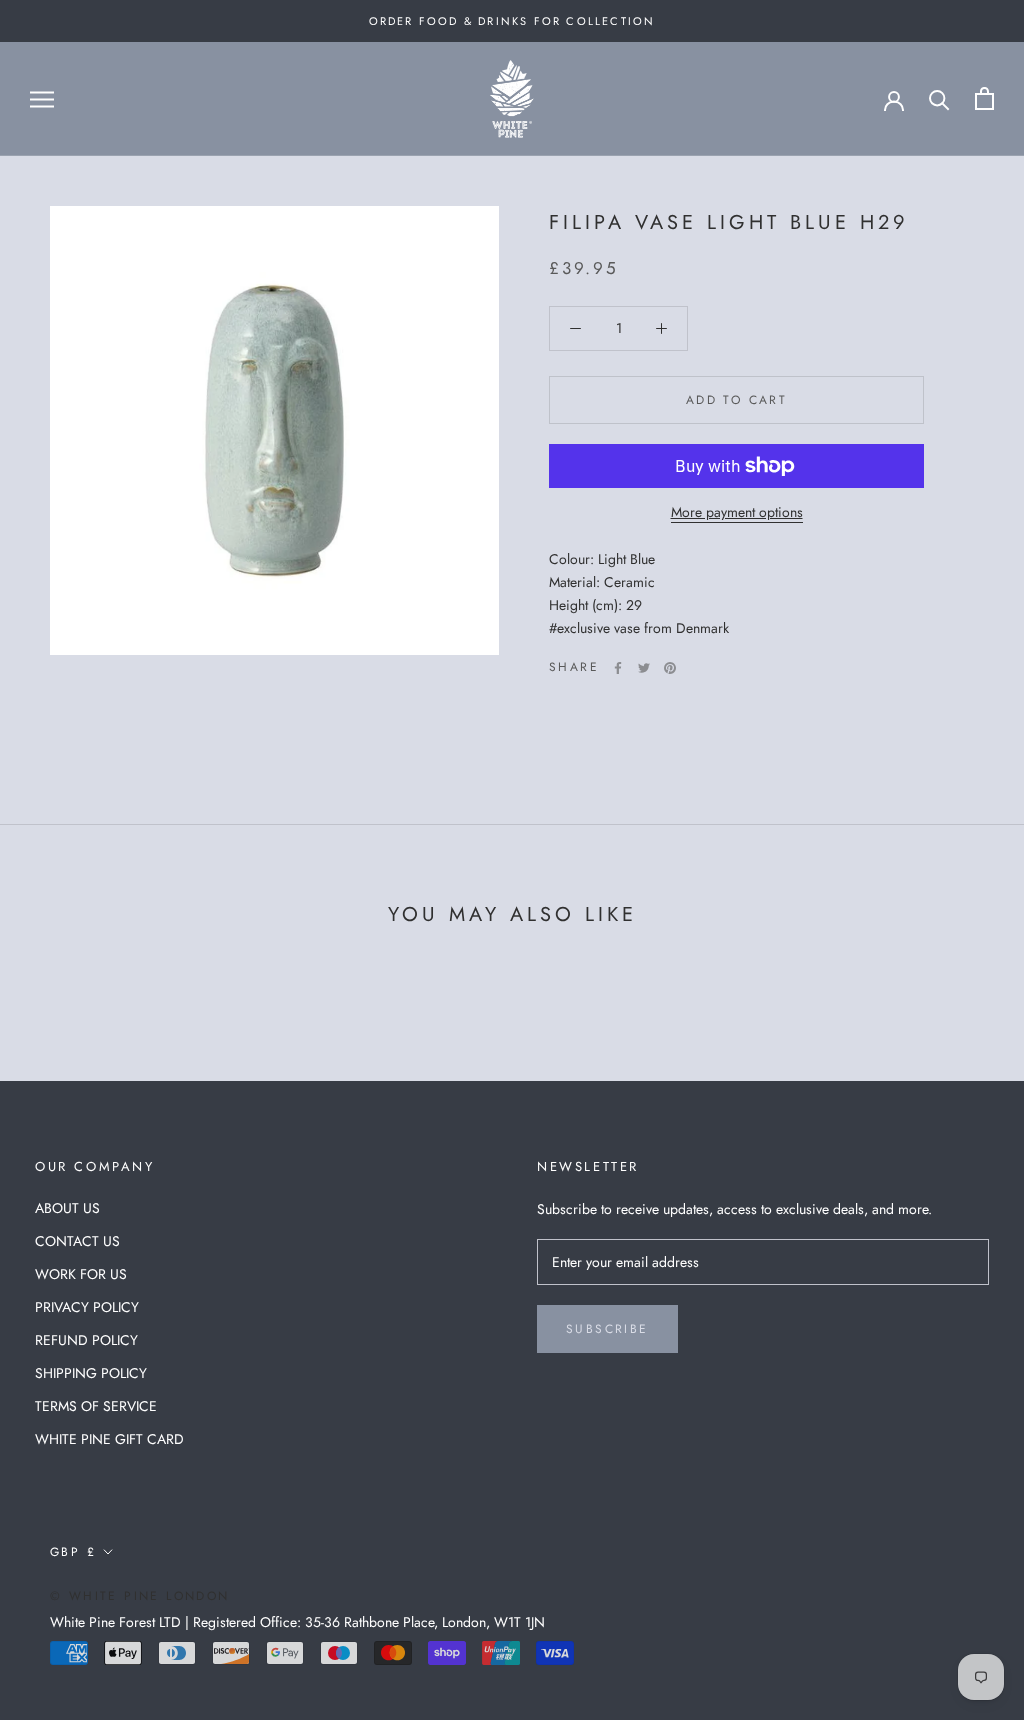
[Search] (939, 98)
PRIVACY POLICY (87, 1307)
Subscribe (607, 1329)
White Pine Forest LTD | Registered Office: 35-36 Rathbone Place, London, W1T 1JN (297, 1622)
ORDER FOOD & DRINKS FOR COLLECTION (512, 21)
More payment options (737, 512)
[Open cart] (984, 98)
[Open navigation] (42, 98)
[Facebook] (618, 668)
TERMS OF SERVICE (96, 1406)
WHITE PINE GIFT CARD (109, 1439)
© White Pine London (140, 1596)
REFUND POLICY (86, 1340)
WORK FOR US (81, 1274)
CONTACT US (77, 1241)
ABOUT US (67, 1208)
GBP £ (73, 1552)
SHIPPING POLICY (91, 1373)
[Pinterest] (670, 668)
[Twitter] (644, 668)
